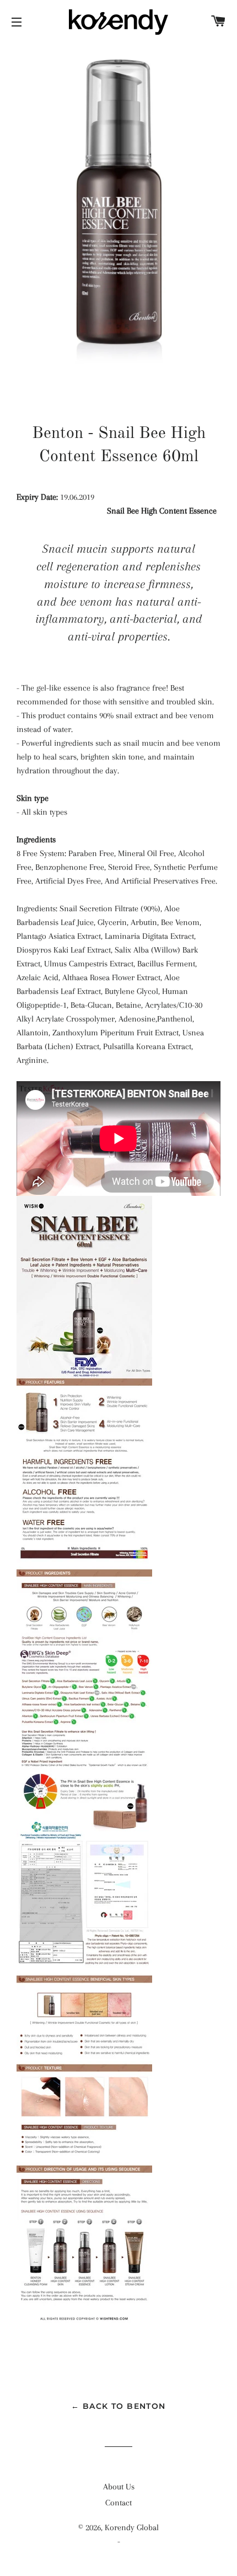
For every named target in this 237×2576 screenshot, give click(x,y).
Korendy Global (132, 2527)
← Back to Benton (118, 2406)
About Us (119, 2487)
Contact (118, 2503)
